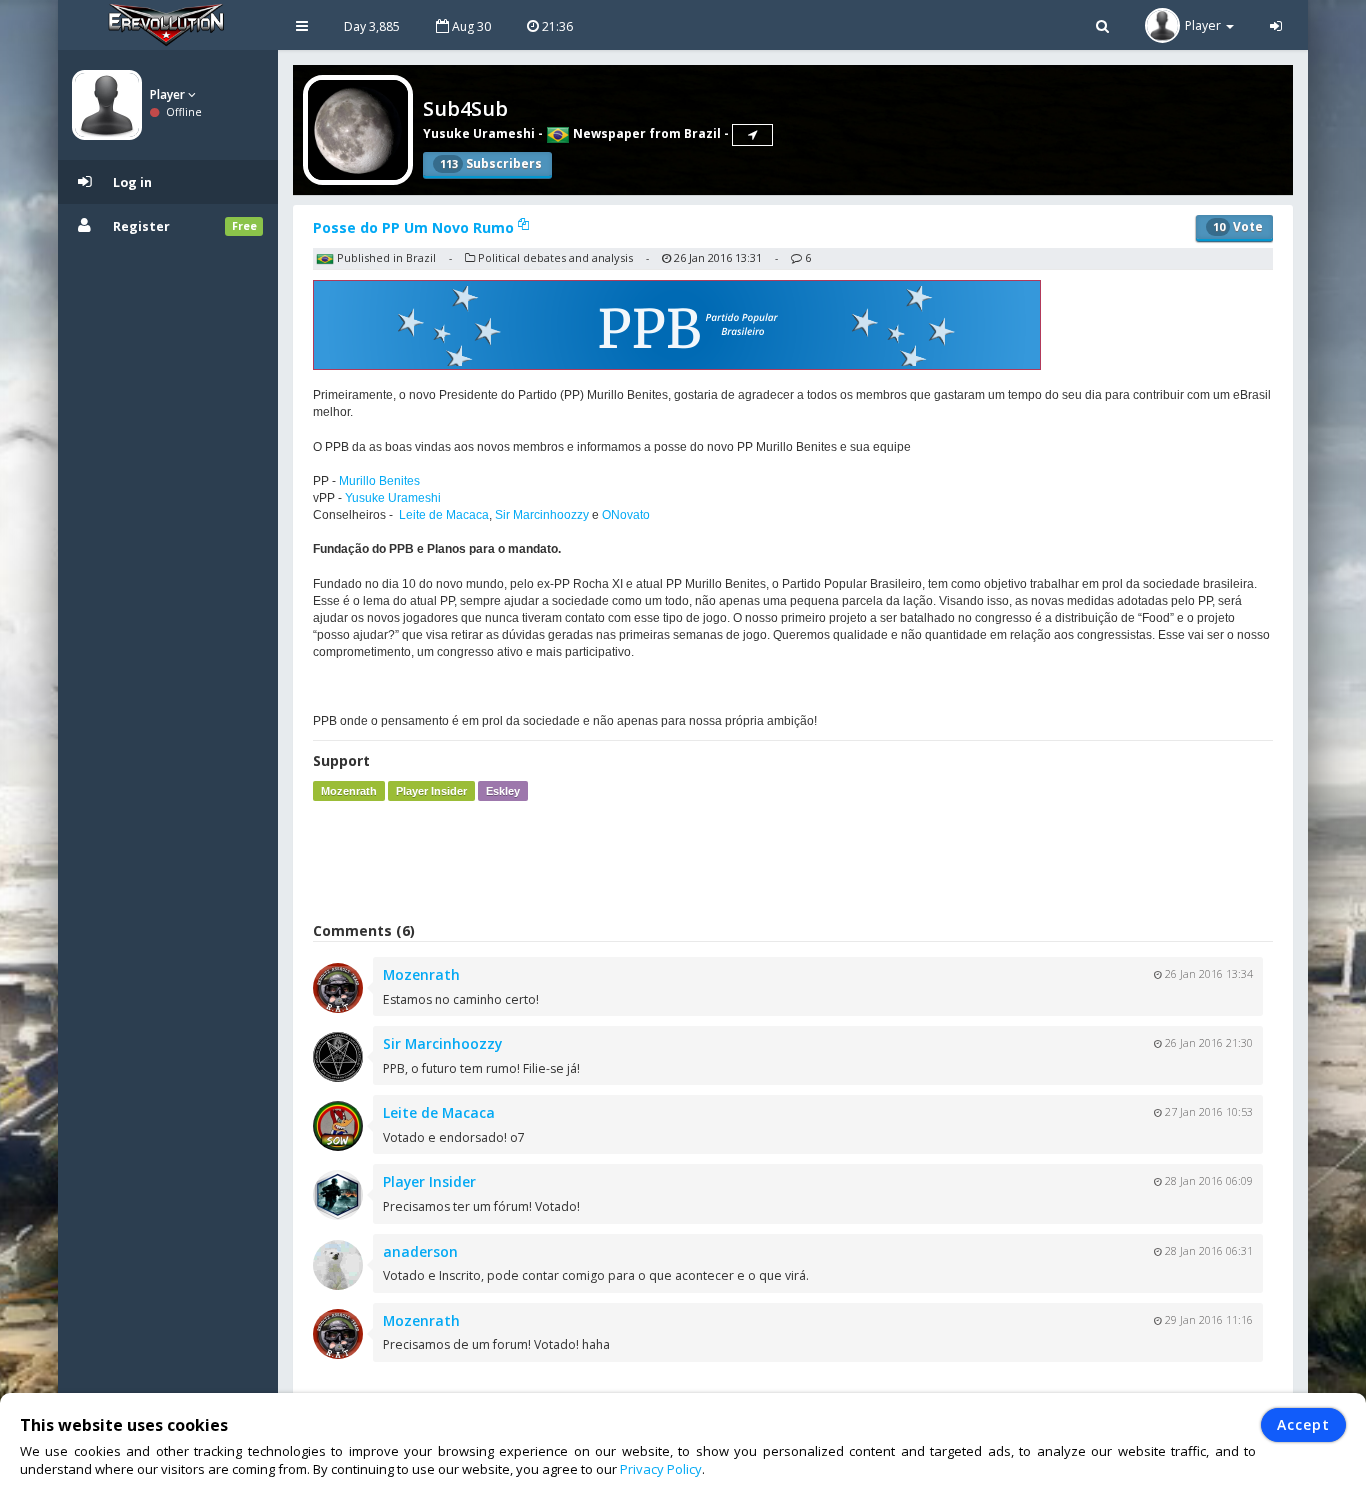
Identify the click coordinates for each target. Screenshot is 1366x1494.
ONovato (626, 515)
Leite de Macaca (444, 515)
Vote (1238, 226)
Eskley (503, 791)
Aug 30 (470, 26)
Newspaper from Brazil (645, 133)
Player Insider (431, 791)
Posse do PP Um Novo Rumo (415, 227)
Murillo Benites (379, 481)
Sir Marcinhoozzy (542, 515)
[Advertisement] (793, 861)
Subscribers (491, 163)
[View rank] (752, 135)
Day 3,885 (372, 26)
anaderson (420, 1251)
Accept (1303, 1424)
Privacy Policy (661, 1469)
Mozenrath (349, 791)
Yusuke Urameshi (479, 133)
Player (169, 94)
